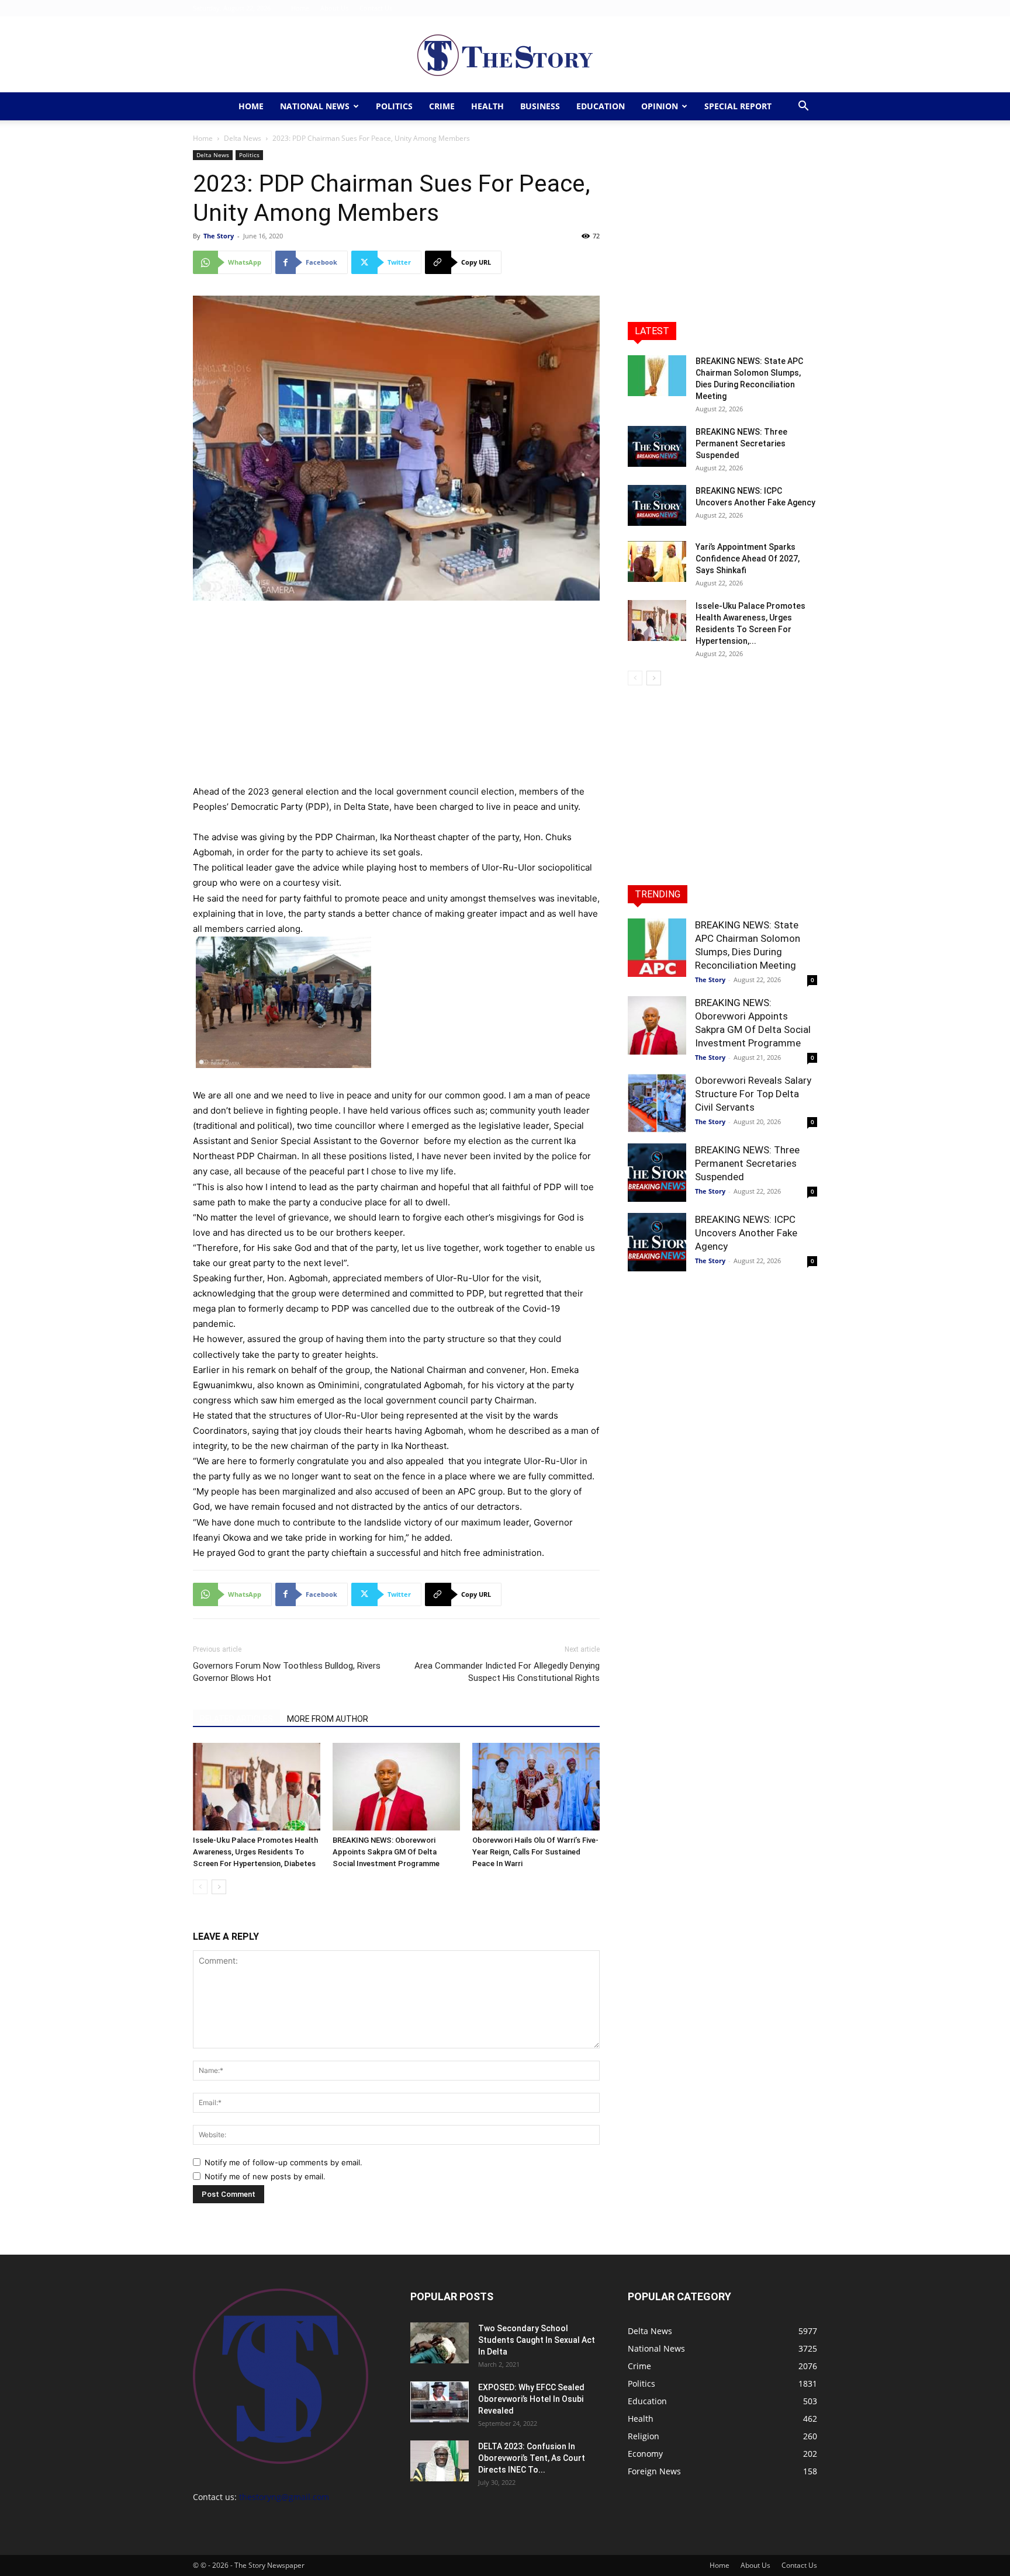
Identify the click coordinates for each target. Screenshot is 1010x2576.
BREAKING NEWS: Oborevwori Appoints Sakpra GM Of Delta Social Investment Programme (386, 1852)
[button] (803, 107)
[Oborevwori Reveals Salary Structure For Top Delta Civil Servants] (657, 1103)
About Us (334, 8)
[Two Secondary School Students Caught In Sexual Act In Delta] (440, 2343)
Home (300, 8)
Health (487, 106)
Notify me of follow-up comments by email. (283, 2162)
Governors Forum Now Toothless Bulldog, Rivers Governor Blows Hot (287, 1672)
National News (315, 106)
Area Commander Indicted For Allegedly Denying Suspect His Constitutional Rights (507, 1672)
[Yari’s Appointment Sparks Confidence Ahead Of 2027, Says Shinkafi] (657, 561)
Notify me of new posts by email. (265, 2176)
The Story (219, 236)
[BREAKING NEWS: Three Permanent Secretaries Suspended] (657, 446)
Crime (442, 106)
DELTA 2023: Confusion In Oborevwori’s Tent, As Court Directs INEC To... (532, 2458)
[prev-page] (200, 1887)
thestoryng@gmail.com (284, 2497)
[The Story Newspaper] (505, 55)
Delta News (243, 138)
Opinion (660, 106)
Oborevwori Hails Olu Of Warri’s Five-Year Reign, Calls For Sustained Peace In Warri (535, 1852)
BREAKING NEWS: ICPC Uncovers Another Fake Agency (746, 1233)
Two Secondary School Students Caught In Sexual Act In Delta (537, 2340)
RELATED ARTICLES (236, 1719)
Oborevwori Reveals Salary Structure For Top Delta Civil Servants (753, 1094)
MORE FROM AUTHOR (328, 1719)
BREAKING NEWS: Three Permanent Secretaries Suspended (741, 443)
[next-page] (219, 1887)
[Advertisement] (396, 698)
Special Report (738, 106)
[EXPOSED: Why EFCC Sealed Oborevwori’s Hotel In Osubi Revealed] (440, 2402)
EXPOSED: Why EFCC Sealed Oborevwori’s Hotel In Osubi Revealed (531, 2399)
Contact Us (376, 8)
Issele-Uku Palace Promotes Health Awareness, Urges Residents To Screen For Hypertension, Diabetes (255, 1852)
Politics (394, 106)
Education (601, 106)
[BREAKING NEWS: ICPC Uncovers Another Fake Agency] (657, 505)
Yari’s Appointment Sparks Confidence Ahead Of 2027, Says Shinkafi (748, 559)
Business (540, 106)
